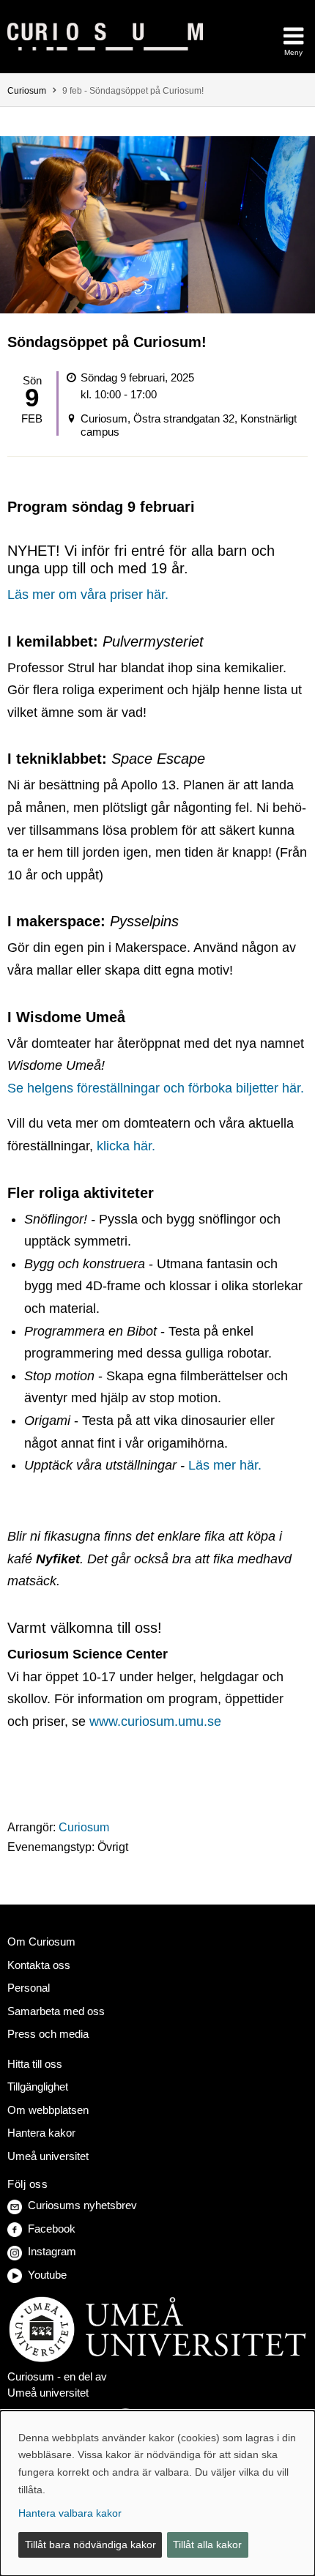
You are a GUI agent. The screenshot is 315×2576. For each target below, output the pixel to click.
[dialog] (157, 2493)
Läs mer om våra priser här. (88, 595)
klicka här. (126, 1146)
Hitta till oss (35, 2064)
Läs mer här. (225, 1465)
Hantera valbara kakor (70, 2513)
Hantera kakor (41, 2133)
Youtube (47, 2275)
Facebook (52, 2229)
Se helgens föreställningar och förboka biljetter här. (156, 1088)
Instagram (52, 2251)
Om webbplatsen (48, 2110)
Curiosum (27, 91)
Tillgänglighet (38, 2087)
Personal (29, 1988)
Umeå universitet (48, 2156)
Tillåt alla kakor (207, 2545)
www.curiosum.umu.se (155, 1721)
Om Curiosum (41, 1942)
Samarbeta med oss (56, 2011)
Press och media (48, 2034)
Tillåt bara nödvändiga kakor (90, 2545)
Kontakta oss (39, 1965)
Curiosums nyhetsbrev (82, 2205)
